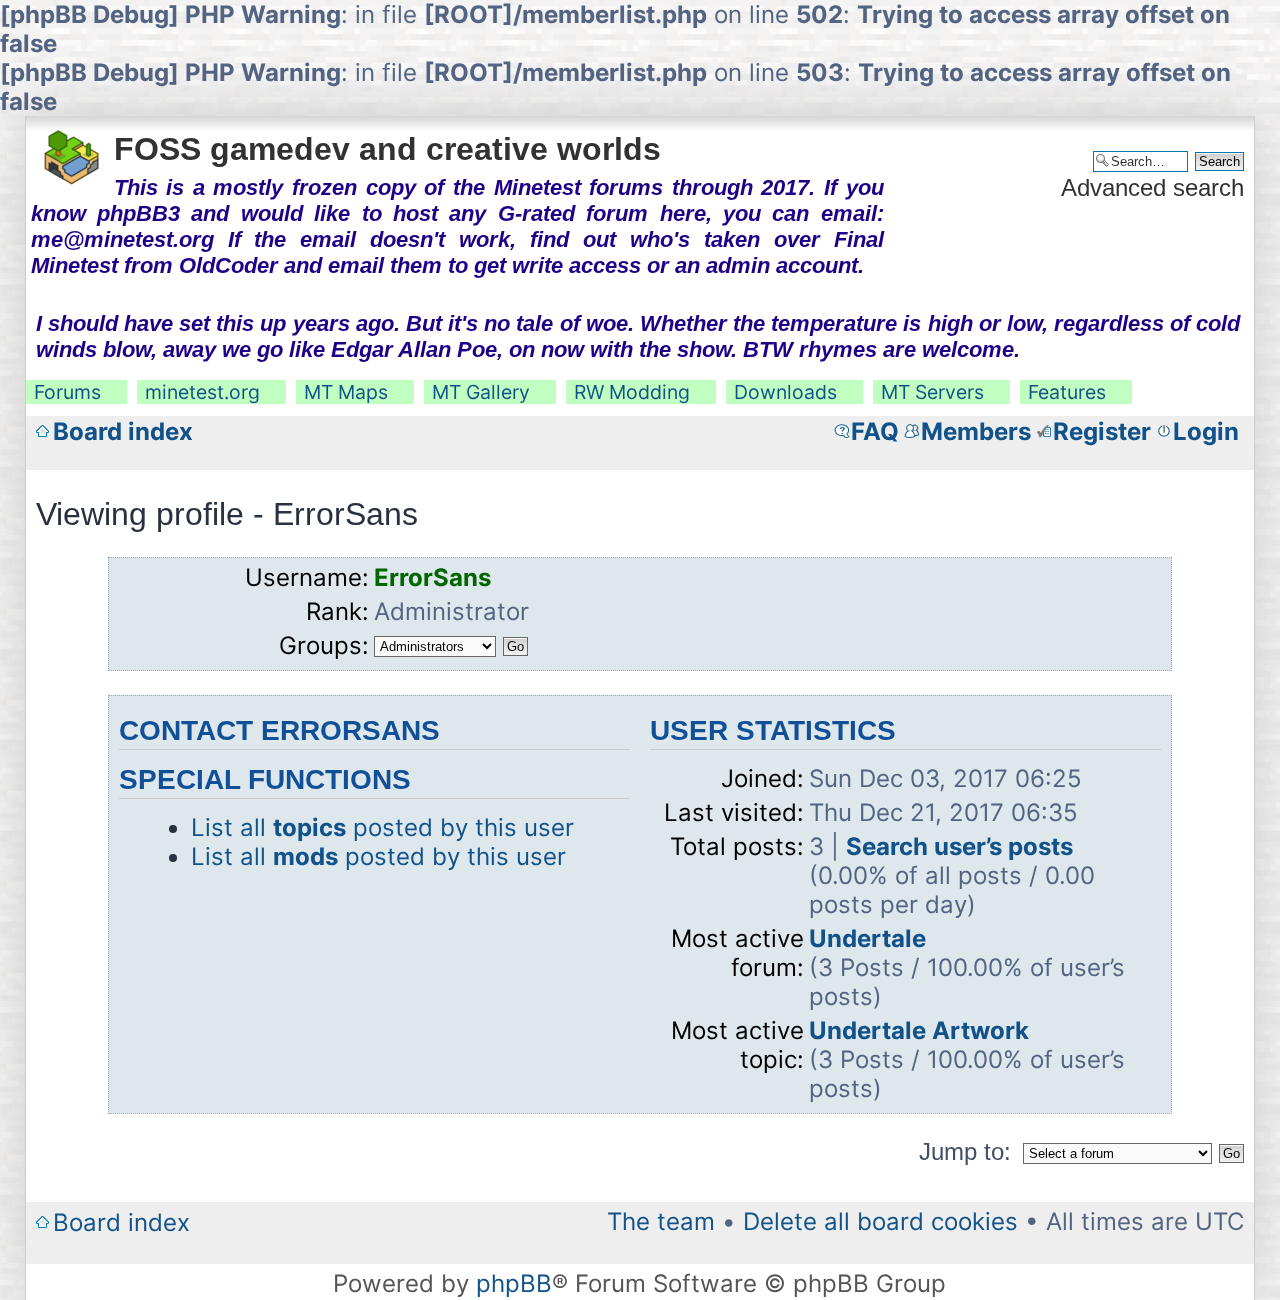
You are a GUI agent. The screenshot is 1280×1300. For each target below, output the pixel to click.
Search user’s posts (959, 846)
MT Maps (346, 392)
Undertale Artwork (919, 1030)
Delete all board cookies (880, 1221)
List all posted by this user (382, 827)
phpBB (514, 1283)
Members (976, 431)
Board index (123, 431)
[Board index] (72, 151)
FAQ (875, 431)
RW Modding (632, 392)
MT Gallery (481, 392)
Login (1206, 431)
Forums (67, 392)
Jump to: (965, 1151)
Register (1102, 431)
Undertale (867, 938)
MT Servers (932, 392)
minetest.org (202, 392)
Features (1067, 392)
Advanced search (1152, 187)
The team (661, 1221)
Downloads (785, 392)
